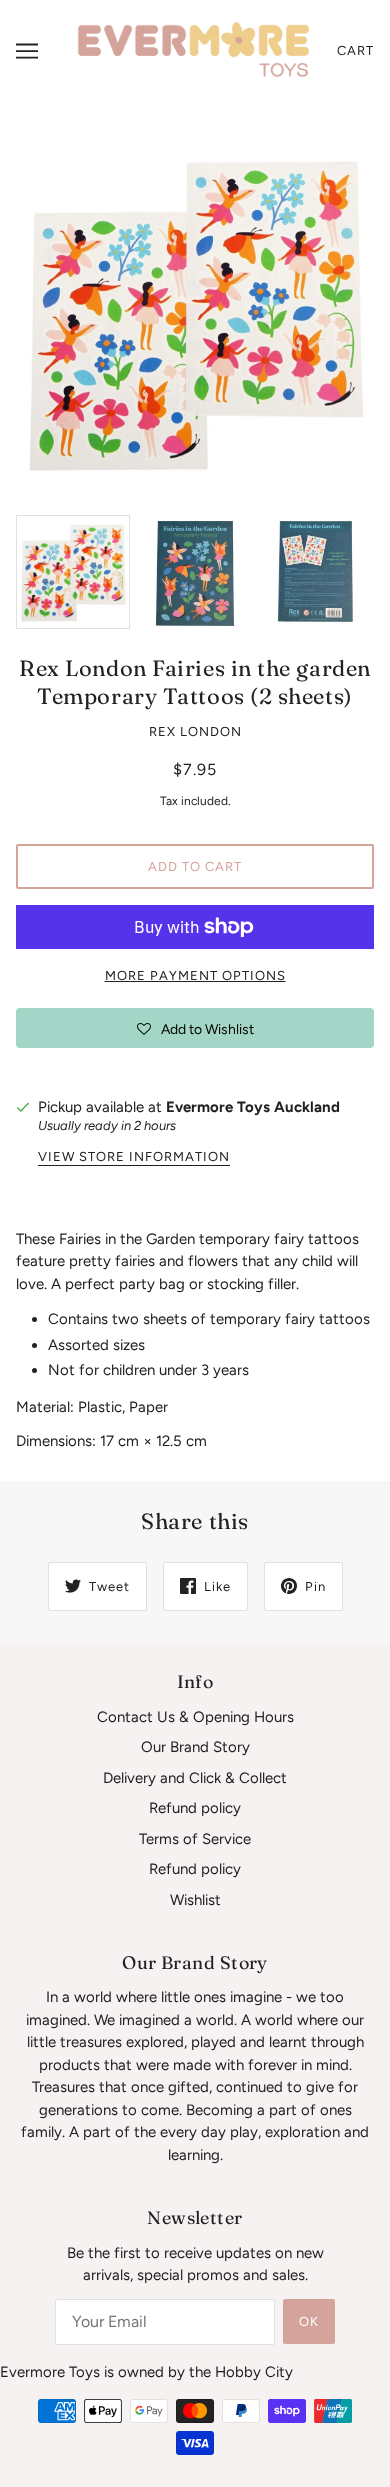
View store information (134, 1157)
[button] (195, 1028)
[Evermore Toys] (195, 50)
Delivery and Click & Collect (195, 1778)
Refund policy (195, 1808)
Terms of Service (195, 1839)
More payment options (195, 975)
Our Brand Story (195, 1747)
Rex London (195, 731)
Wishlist (195, 1900)
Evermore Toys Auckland (253, 1107)
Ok (309, 2321)
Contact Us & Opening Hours (195, 1717)
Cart (355, 50)
